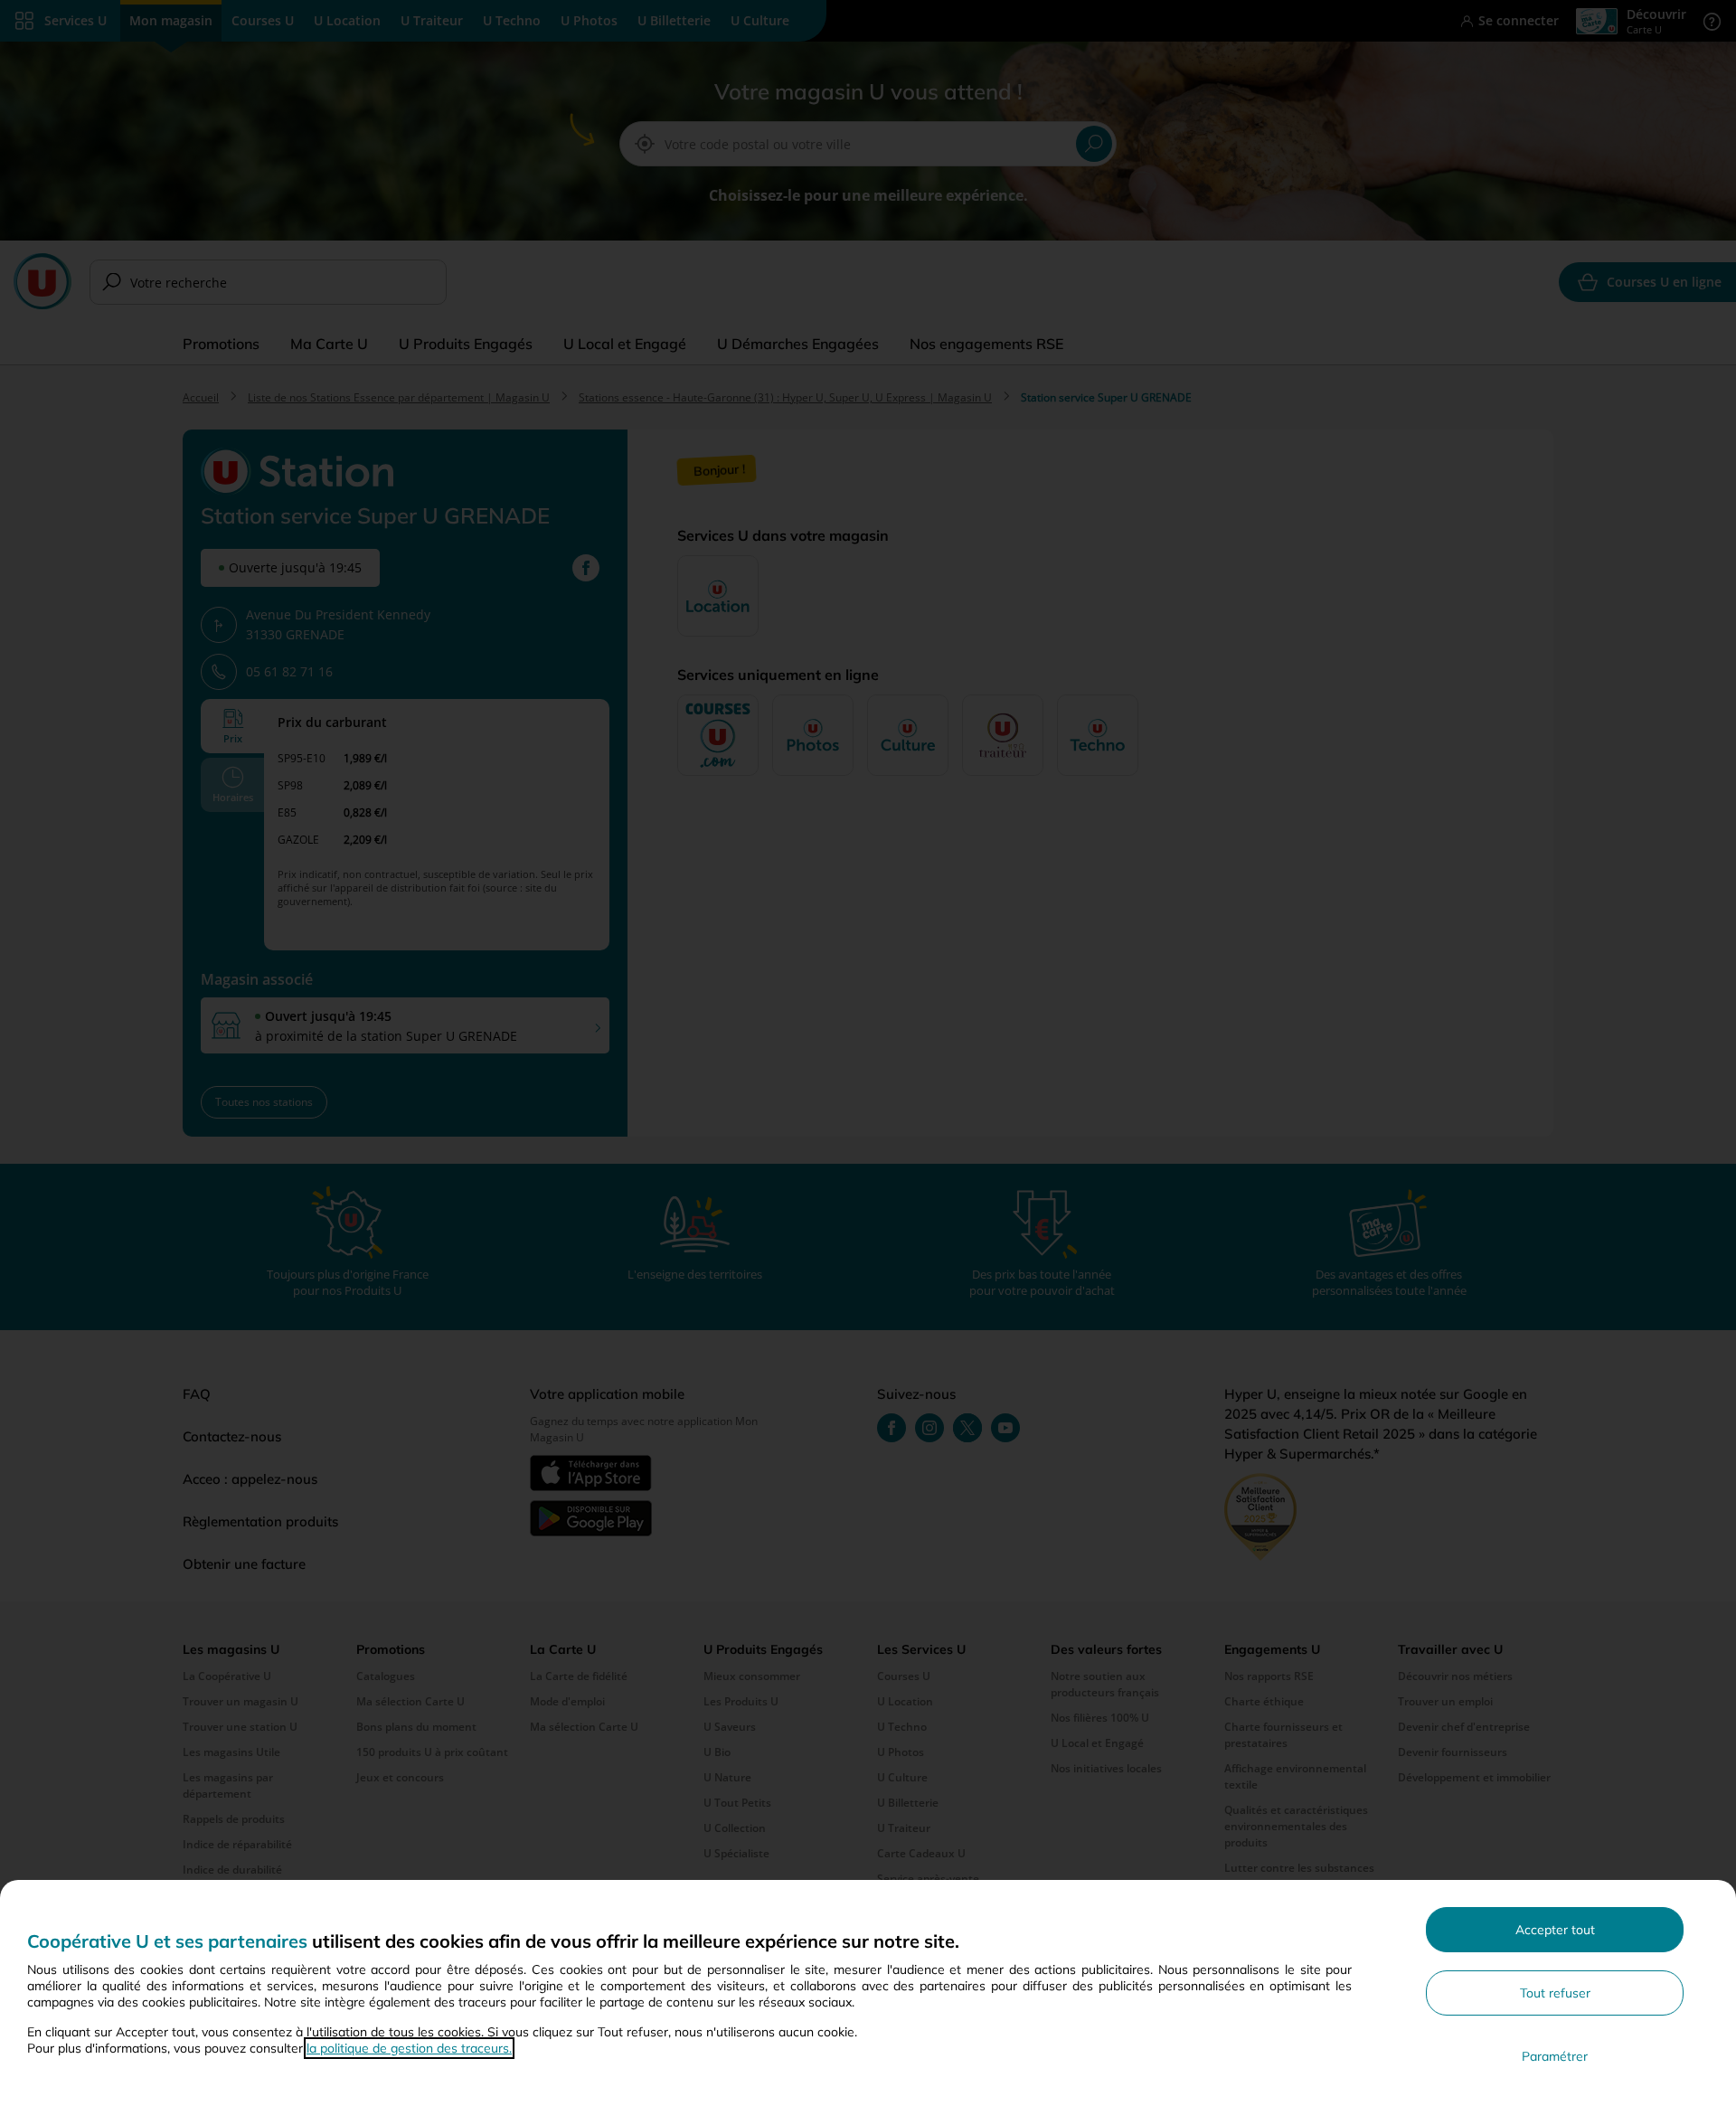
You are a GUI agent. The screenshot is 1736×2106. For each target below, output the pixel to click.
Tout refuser (1555, 1993)
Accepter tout (1555, 1930)
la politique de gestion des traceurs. (409, 2048)
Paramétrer (1555, 2056)
